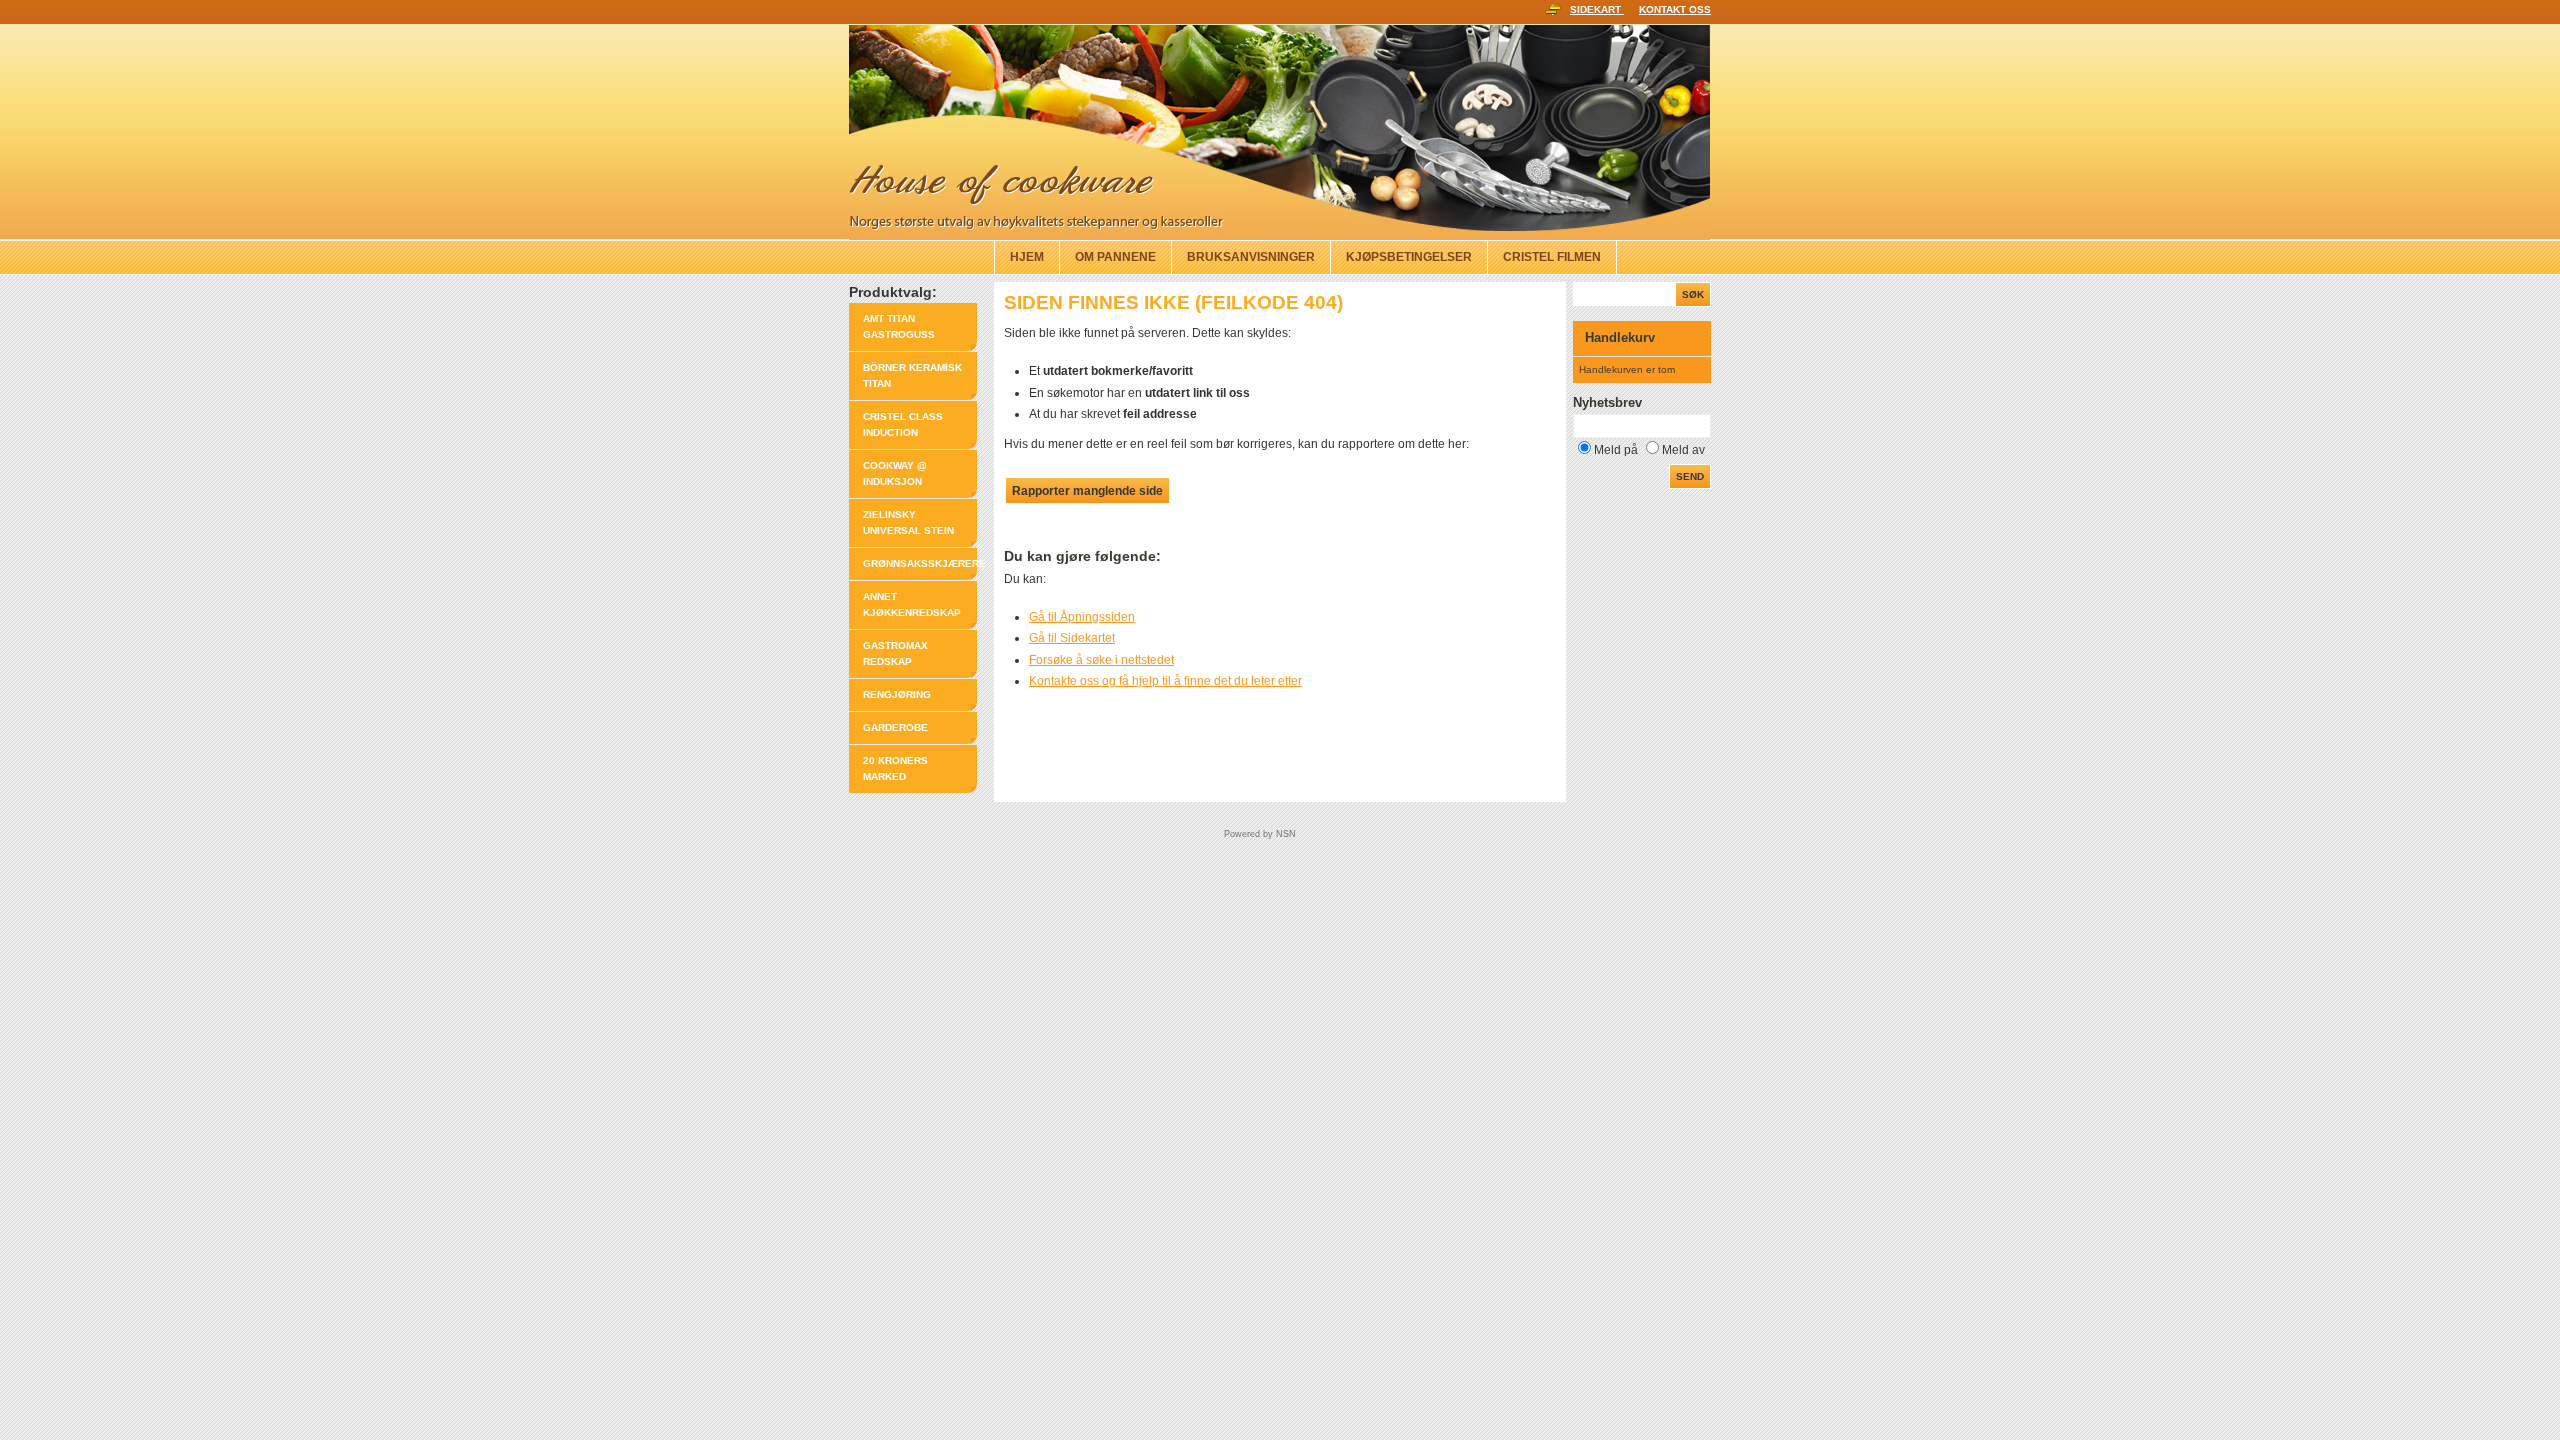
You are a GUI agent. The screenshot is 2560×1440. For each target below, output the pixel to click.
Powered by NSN (1260, 834)
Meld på (1616, 450)
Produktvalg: (893, 292)
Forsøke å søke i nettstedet (1101, 660)
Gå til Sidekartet (1072, 638)
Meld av (1683, 450)
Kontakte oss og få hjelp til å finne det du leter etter (1165, 681)
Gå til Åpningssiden (1082, 617)
